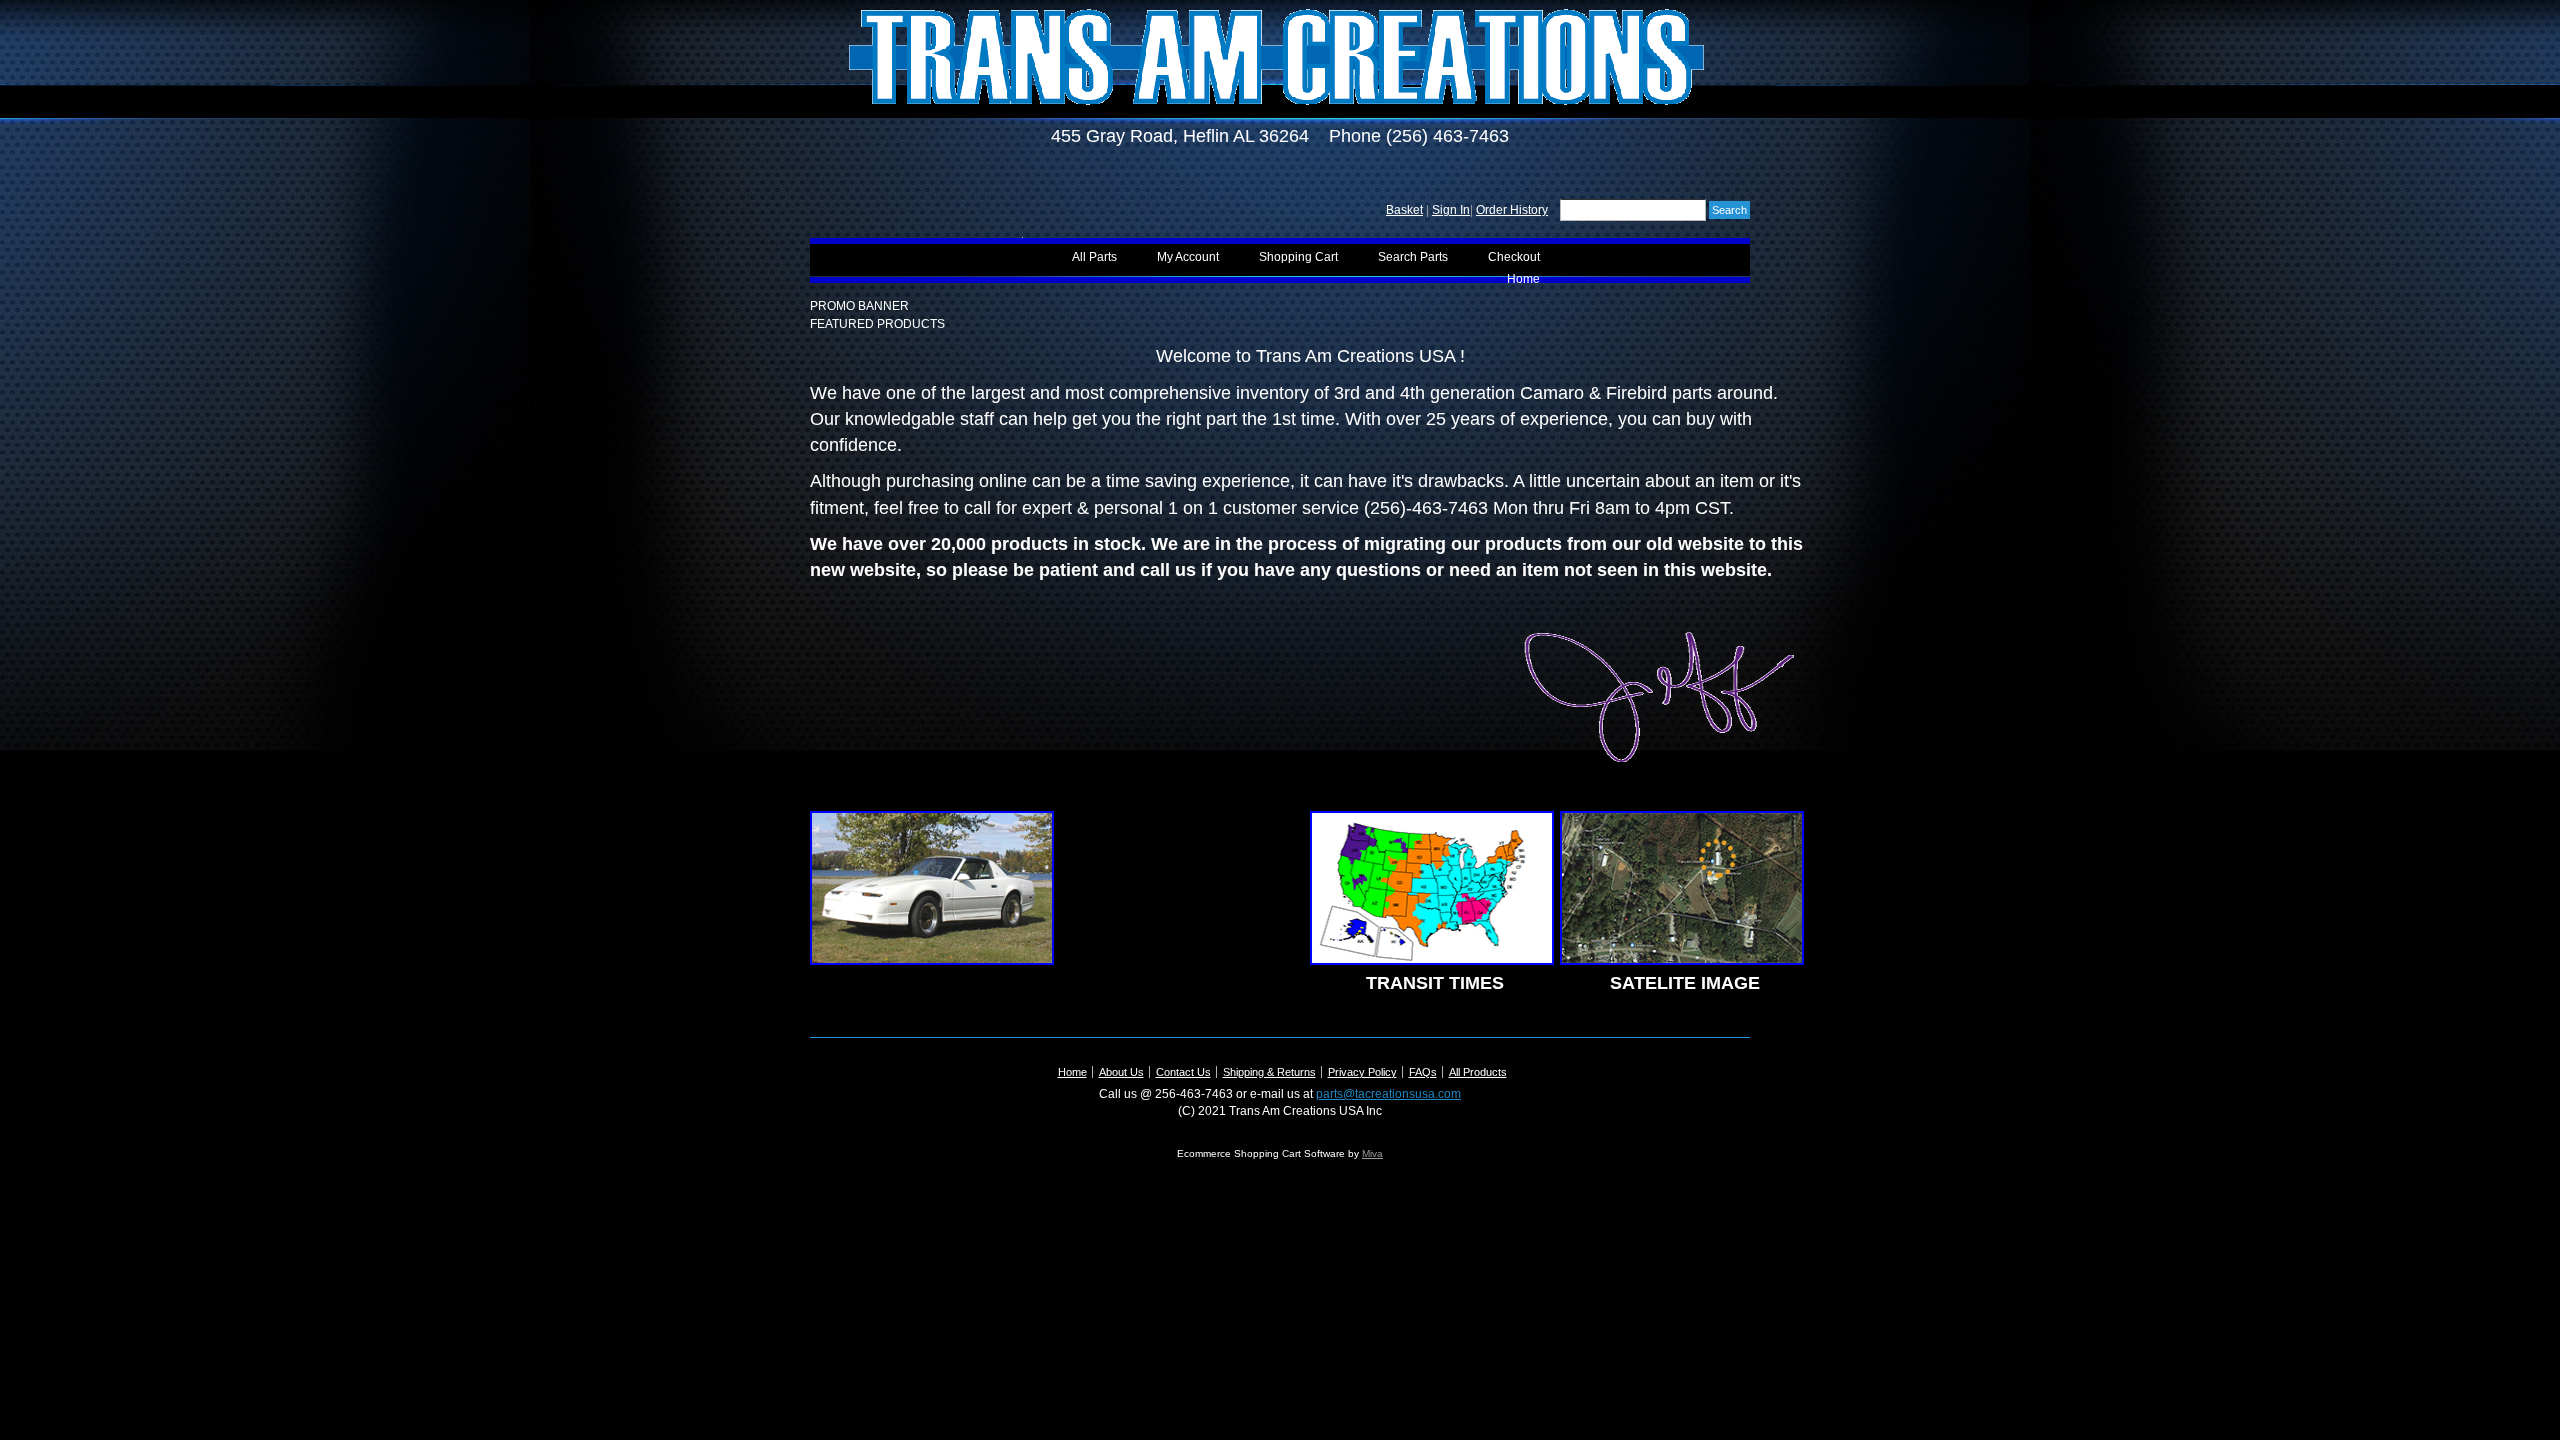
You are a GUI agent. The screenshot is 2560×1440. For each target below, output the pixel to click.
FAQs (1423, 1072)
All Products (1478, 1072)
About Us (1121, 1072)
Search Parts (1413, 257)
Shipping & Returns (1269, 1072)
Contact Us (1183, 1072)
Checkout (1514, 257)
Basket (1404, 210)
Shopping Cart (1298, 257)
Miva (1372, 1153)
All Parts (1094, 257)
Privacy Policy (1362, 1072)
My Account (1188, 257)
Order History (1512, 210)
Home (1523, 279)
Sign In (1451, 210)
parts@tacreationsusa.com (1388, 1094)
